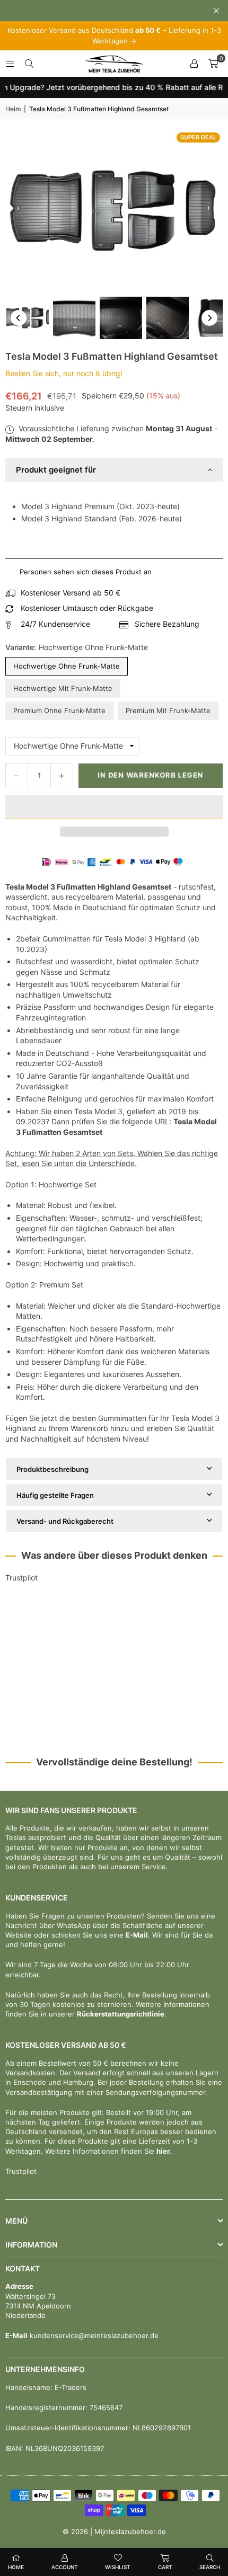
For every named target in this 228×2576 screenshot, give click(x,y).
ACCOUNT (65, 2567)
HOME (16, 2567)
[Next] (209, 318)
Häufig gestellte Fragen (55, 1495)
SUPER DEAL (198, 137)
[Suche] (29, 63)
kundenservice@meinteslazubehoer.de (93, 2335)
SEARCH (210, 2567)
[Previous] (19, 318)
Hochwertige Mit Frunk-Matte (63, 688)
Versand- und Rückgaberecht (65, 1521)
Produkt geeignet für (56, 470)
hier (163, 2151)
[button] (114, 807)
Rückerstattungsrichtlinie (121, 2014)
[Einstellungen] (194, 64)
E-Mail (137, 1935)
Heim (13, 109)
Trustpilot (21, 1578)
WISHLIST (118, 2567)
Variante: (77, 647)
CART (165, 2567)
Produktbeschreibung (52, 1469)
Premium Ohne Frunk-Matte (59, 710)
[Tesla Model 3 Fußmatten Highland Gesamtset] (28, 318)
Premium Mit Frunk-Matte (168, 710)
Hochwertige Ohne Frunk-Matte (67, 666)
